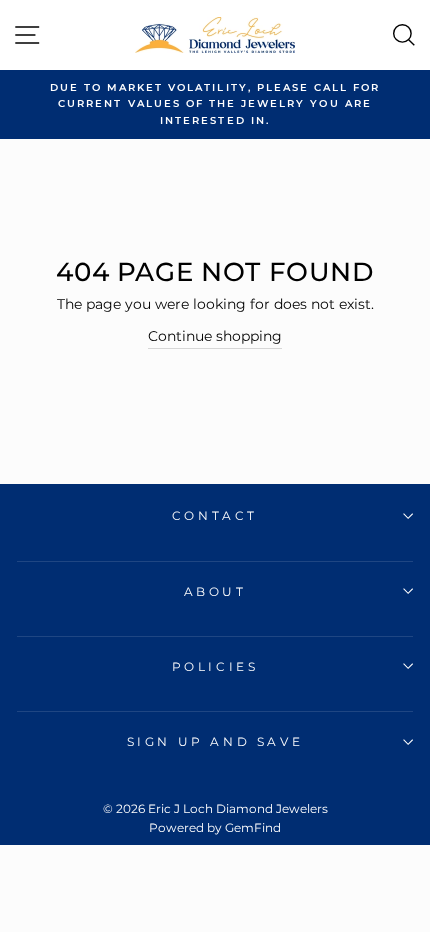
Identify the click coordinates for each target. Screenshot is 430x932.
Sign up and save (215, 741)
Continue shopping (215, 336)
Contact (215, 515)
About (215, 591)
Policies (215, 666)
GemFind (253, 827)
